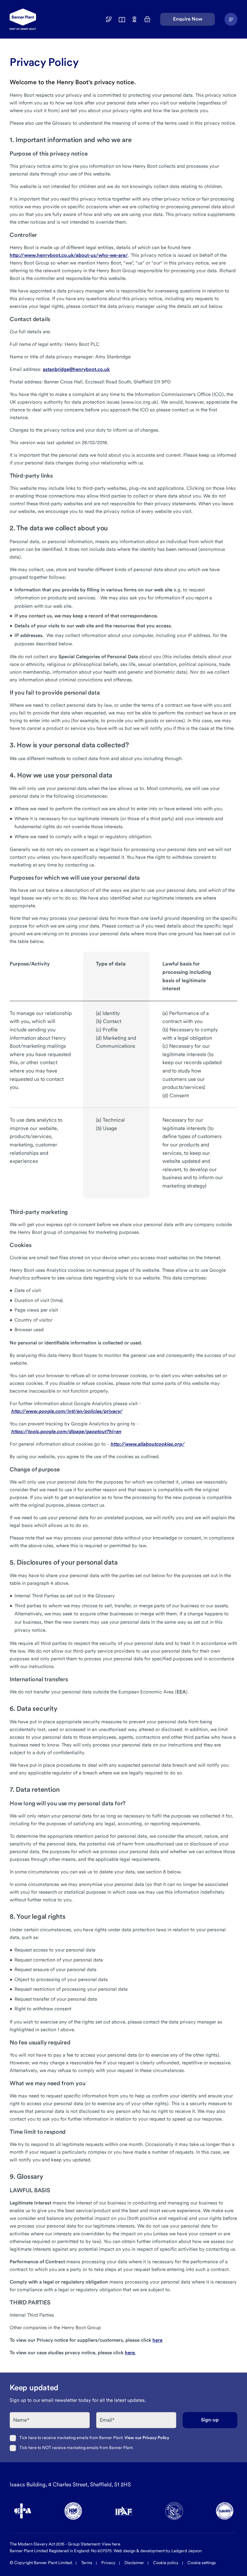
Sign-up (210, 2420)
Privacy (108, 2563)
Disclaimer (134, 2563)
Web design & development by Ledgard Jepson (158, 2551)
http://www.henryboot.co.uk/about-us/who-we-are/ (69, 255)
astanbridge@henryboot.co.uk (76, 369)
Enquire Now (188, 19)
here (157, 2340)
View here (111, 2544)
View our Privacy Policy (147, 2438)
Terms (87, 2563)
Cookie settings (202, 2563)
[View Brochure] (122, 19)
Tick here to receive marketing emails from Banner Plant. (94, 2438)
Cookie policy (166, 2563)
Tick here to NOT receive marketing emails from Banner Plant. (76, 2448)
